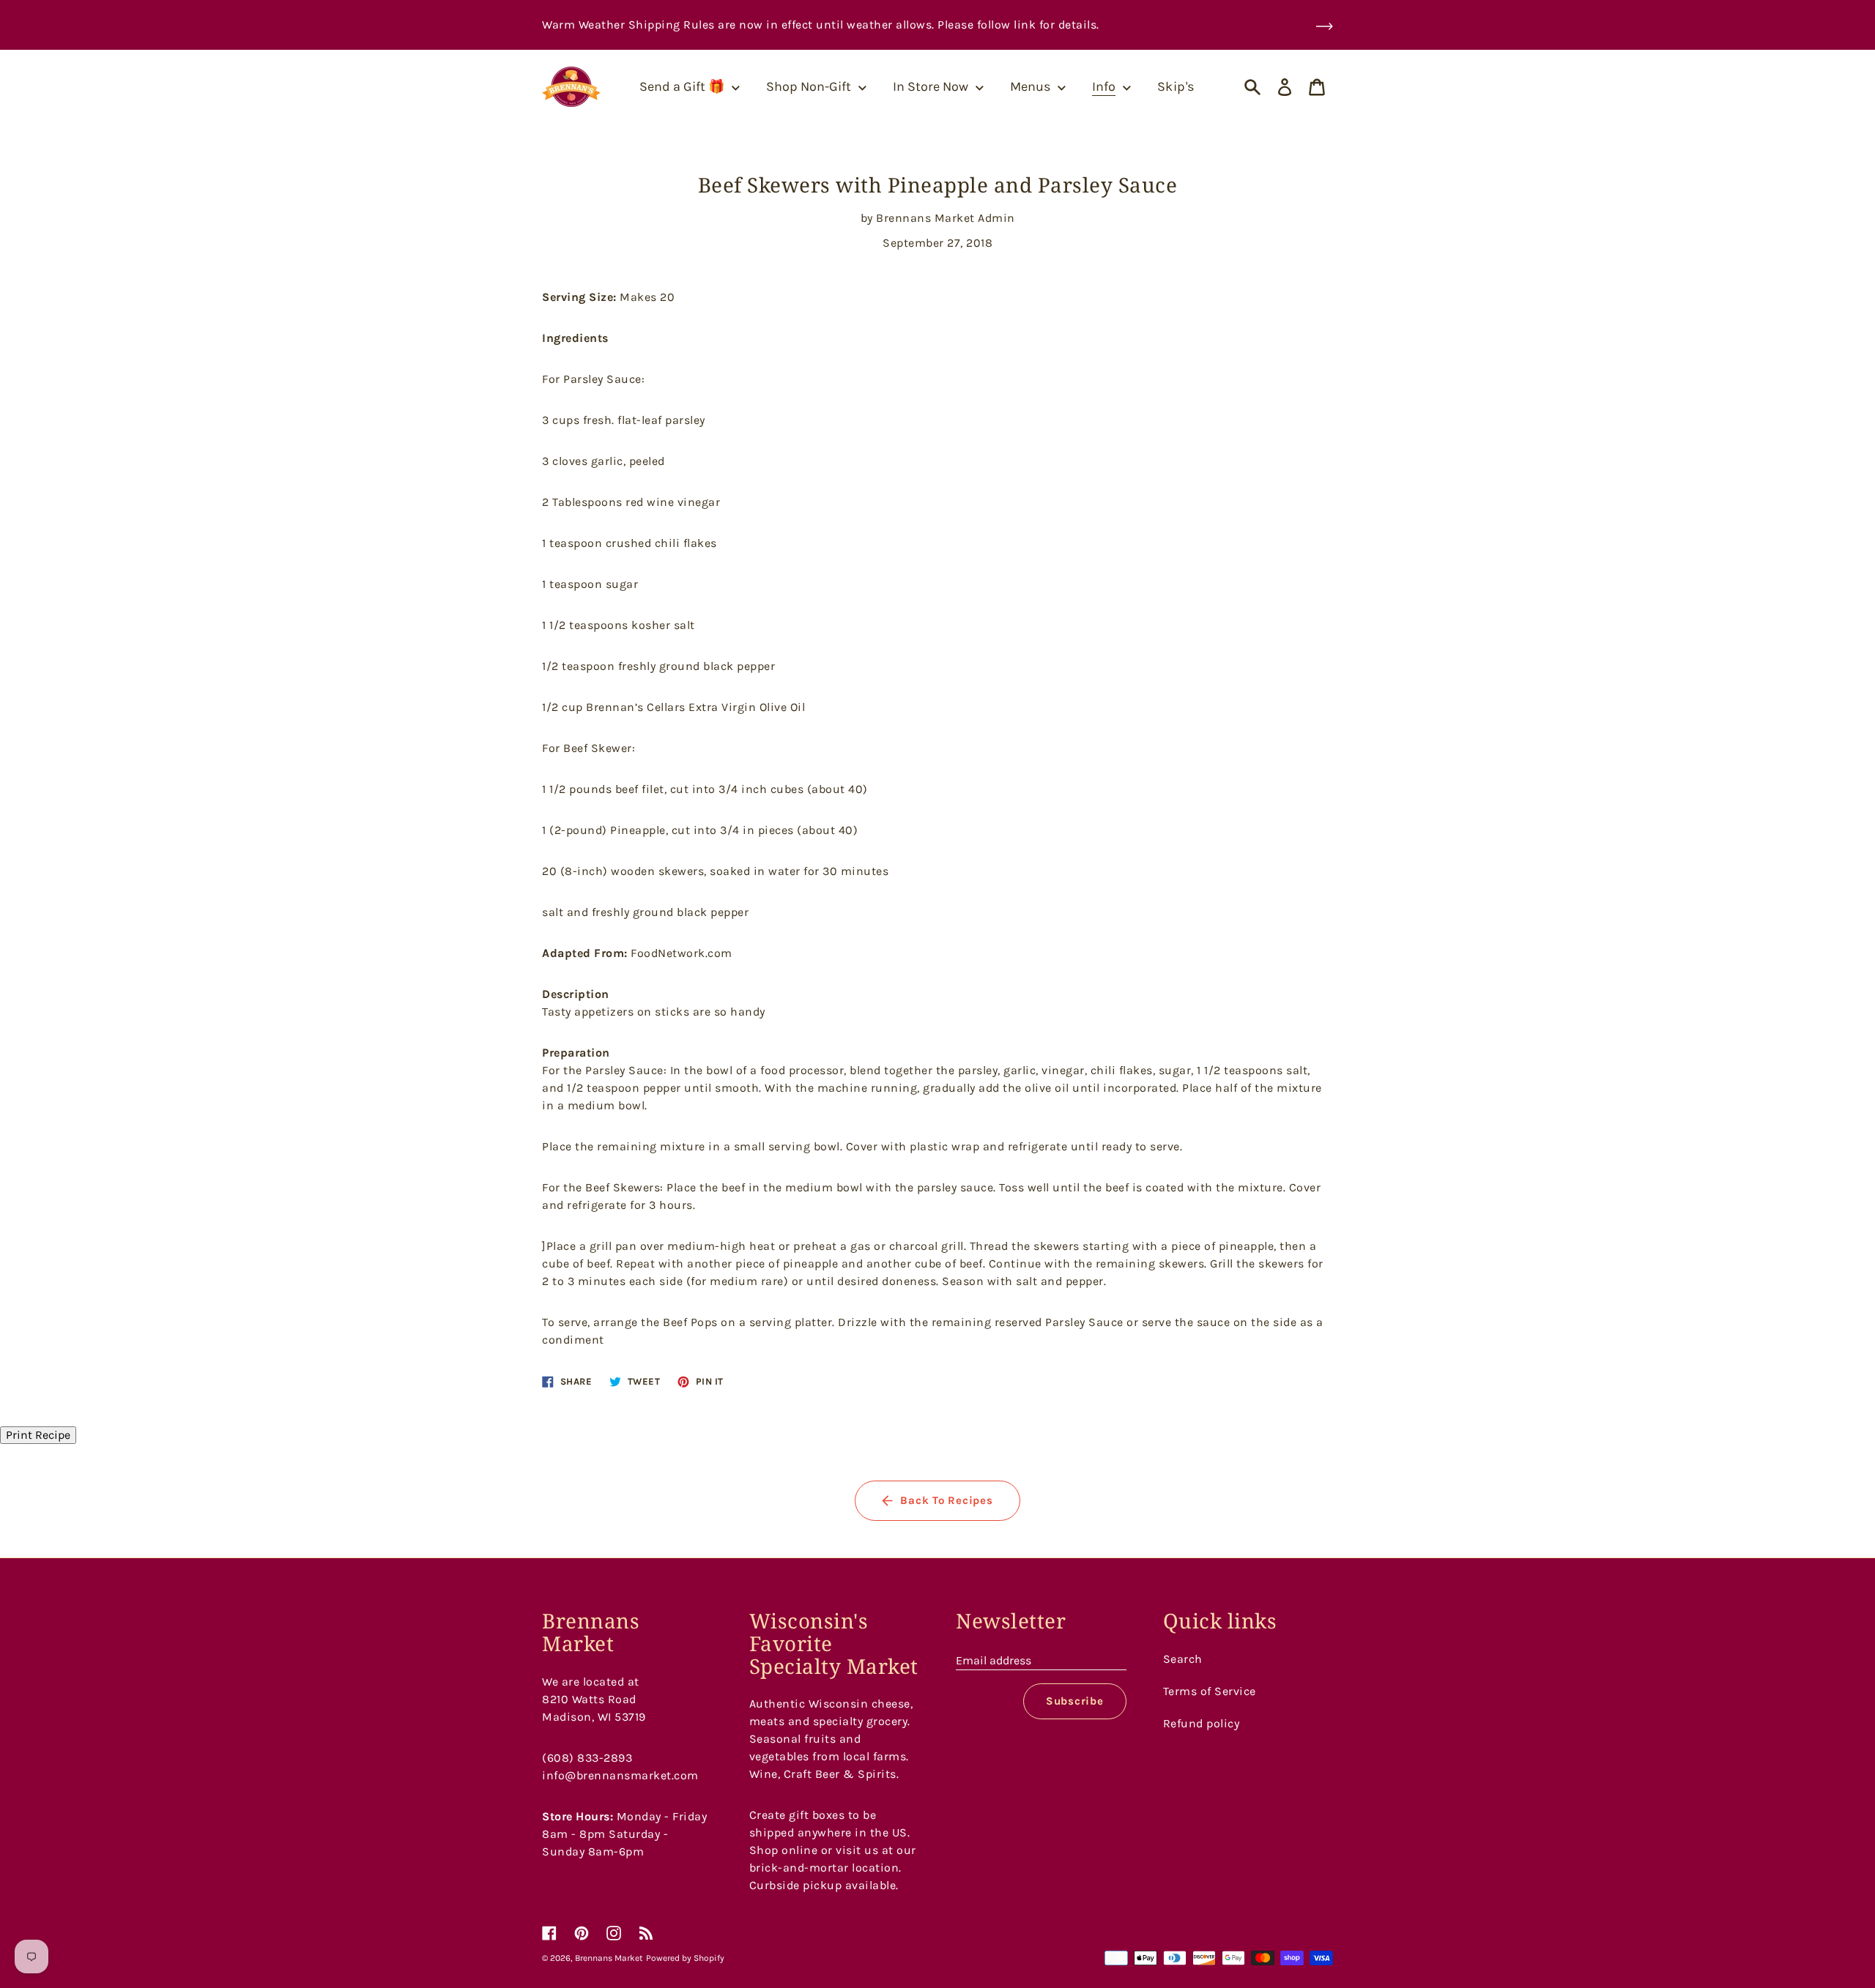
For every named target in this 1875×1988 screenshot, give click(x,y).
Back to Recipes (946, 1500)
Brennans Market (609, 1958)
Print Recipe (38, 1435)
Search (1183, 1659)
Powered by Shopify (685, 1958)
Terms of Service (1210, 1691)
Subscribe (1075, 1701)
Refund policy (1202, 1723)
